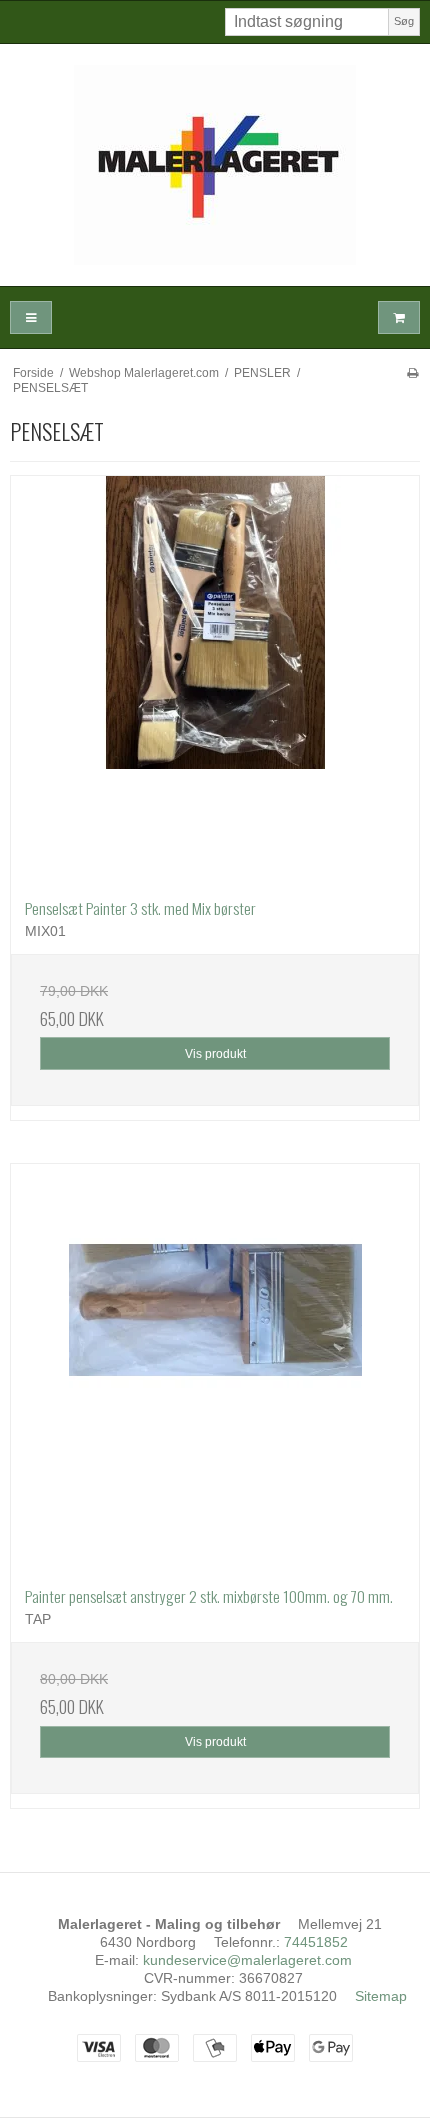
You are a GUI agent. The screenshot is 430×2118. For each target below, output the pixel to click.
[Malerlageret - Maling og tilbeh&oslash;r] (215, 165)
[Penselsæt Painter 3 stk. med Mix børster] (215, 680)
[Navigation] (31, 317)
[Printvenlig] (412, 373)
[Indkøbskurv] (399, 317)
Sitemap (381, 1996)
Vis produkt (215, 1054)
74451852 (316, 1942)
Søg (404, 21)
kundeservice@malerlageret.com (247, 1960)
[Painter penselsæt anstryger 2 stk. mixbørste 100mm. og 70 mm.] (215, 1368)
